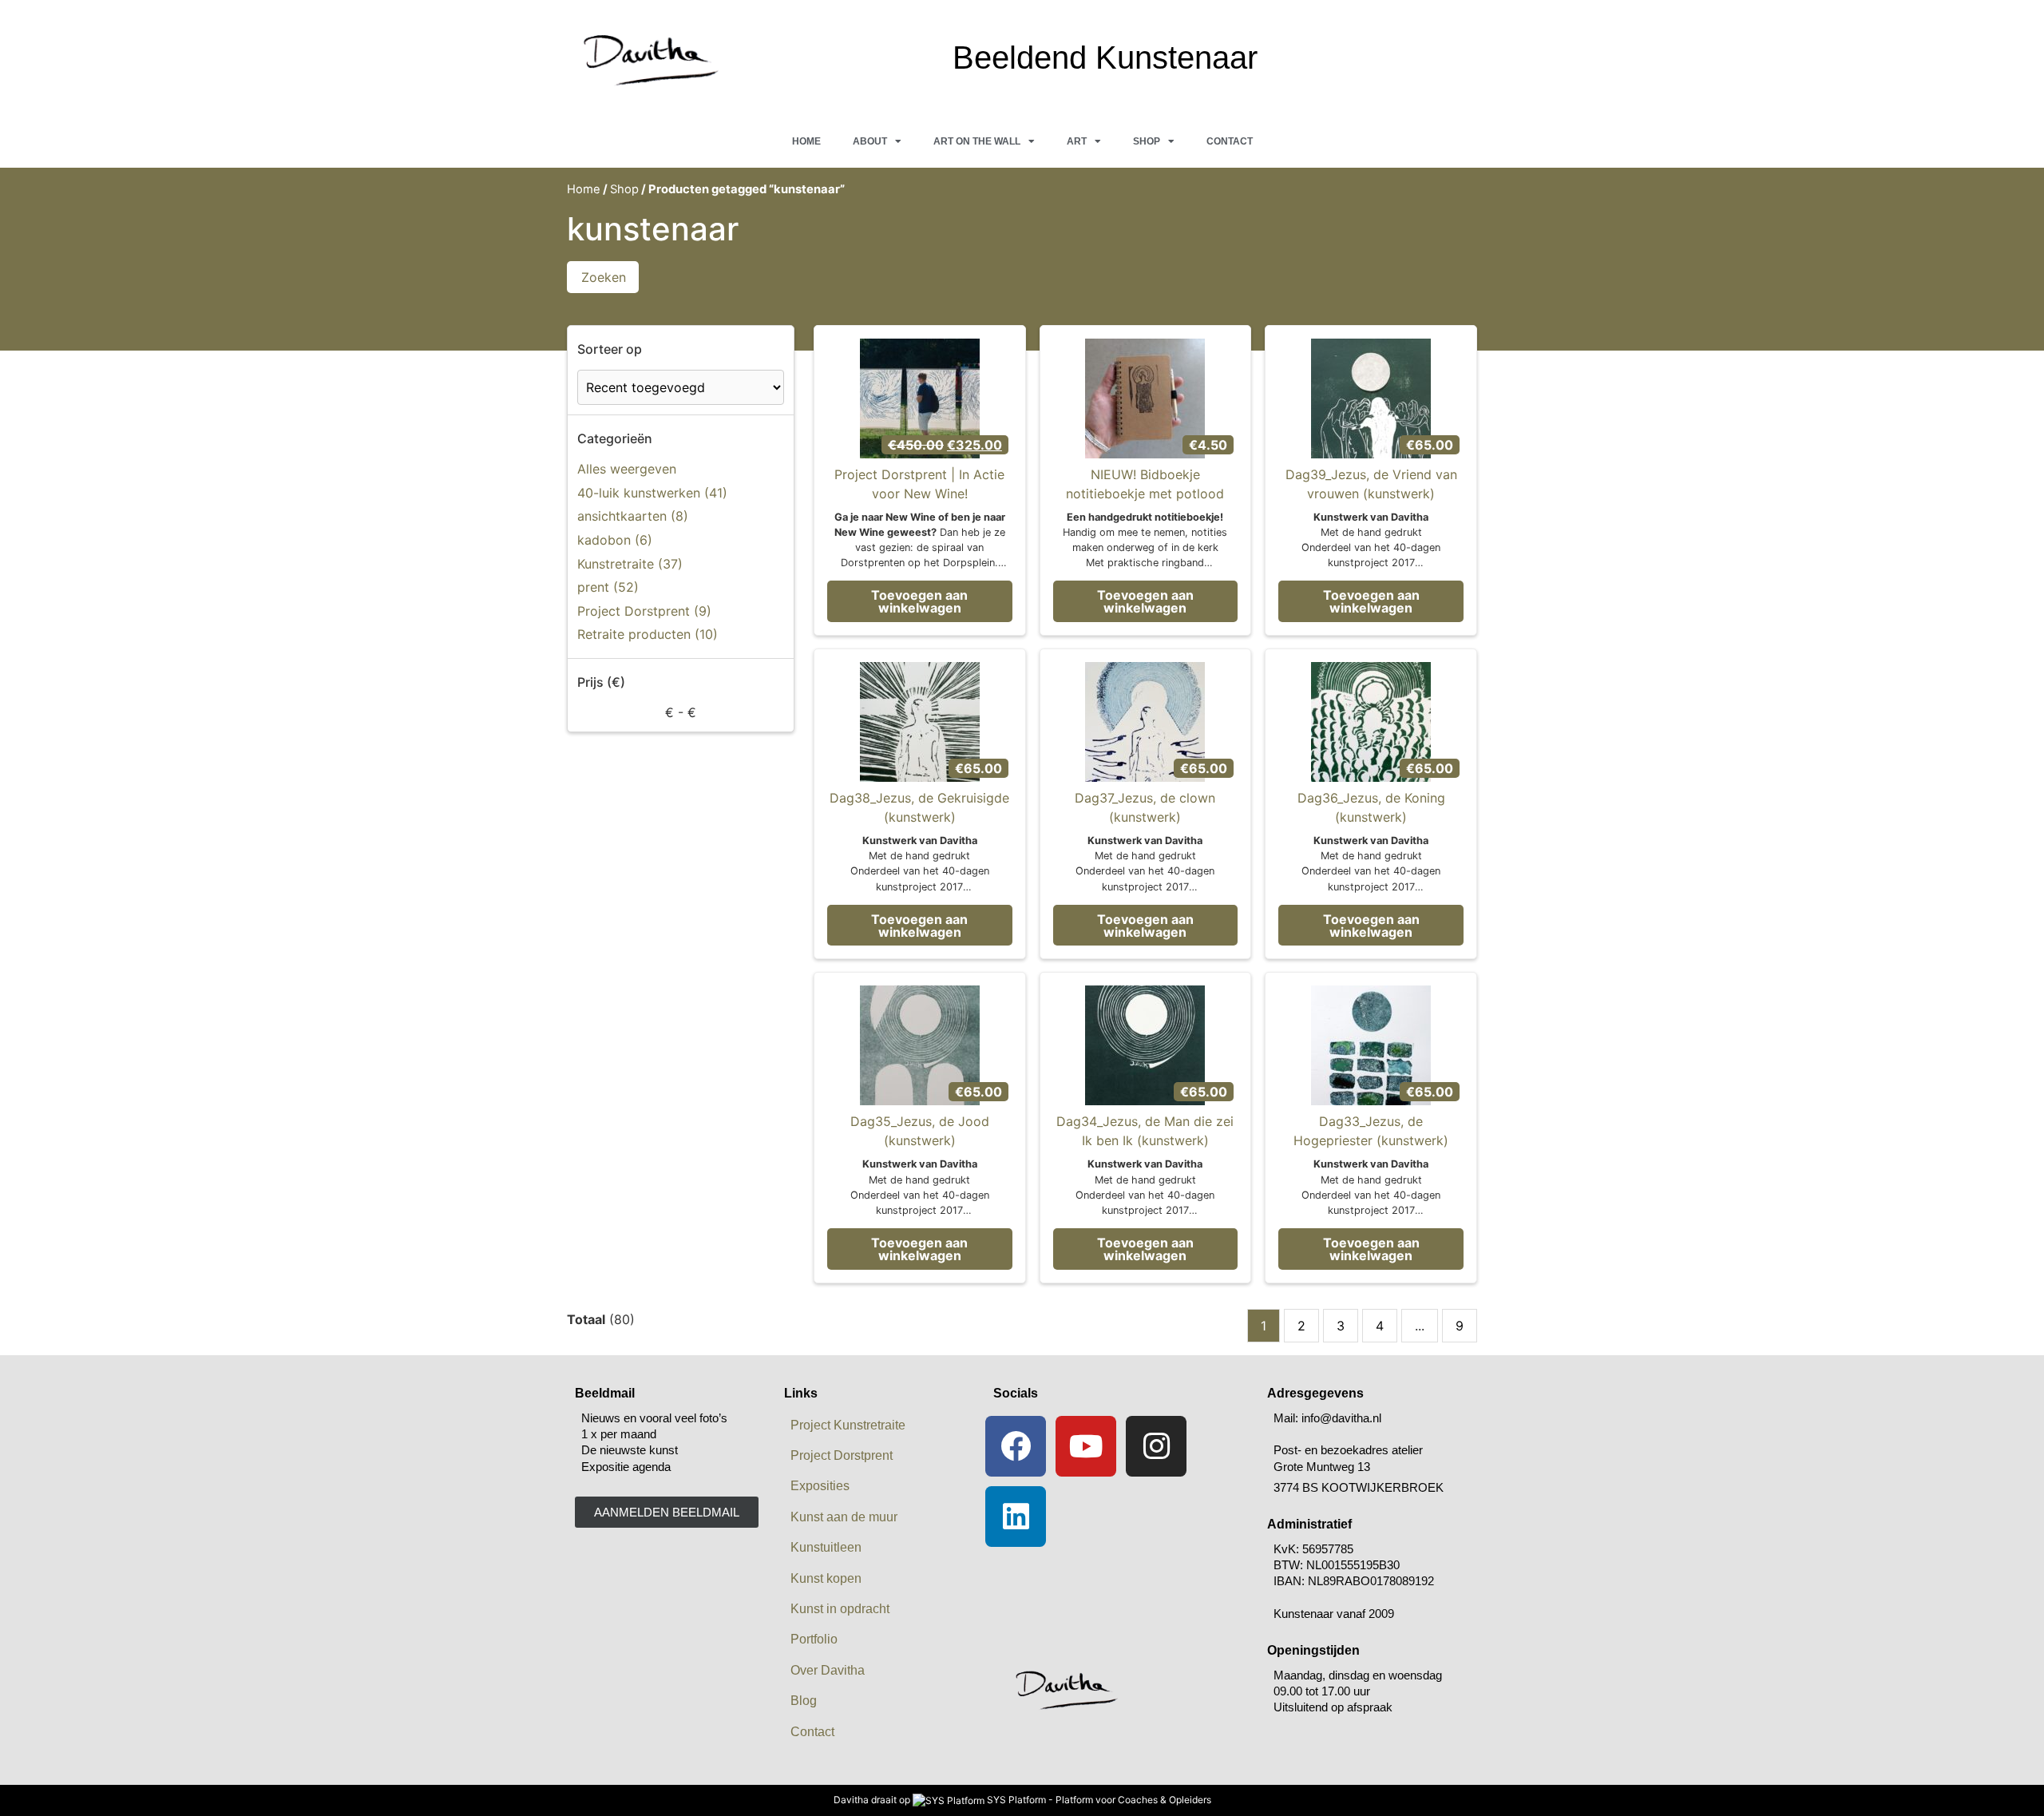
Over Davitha (828, 1670)
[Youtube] (1086, 1446)
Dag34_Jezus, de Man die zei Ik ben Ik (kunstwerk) (1145, 1131)
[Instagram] (1156, 1446)
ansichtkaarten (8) (633, 516)
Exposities (820, 1486)
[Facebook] (1016, 1446)
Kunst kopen (826, 1578)
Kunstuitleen (826, 1547)
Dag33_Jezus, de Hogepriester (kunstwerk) (1371, 1131)
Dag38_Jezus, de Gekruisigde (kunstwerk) (919, 807)
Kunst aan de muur (844, 1517)
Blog (804, 1701)
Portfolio (814, 1639)
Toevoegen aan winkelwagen (919, 601)
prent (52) (608, 587)
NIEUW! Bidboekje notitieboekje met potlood (1145, 484)
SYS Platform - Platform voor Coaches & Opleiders (1099, 1800)
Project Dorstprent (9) (644, 611)
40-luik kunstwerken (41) (652, 493)
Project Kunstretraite (848, 1425)
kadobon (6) (615, 540)
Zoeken (604, 277)
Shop (1147, 141)
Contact (1230, 141)
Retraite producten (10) (648, 634)
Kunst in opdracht (840, 1609)
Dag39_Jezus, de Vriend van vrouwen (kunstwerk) (1371, 484)
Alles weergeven (627, 469)
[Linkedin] (1016, 1517)
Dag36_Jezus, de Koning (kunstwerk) (1371, 807)
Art (1077, 141)
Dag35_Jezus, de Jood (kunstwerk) (920, 1131)
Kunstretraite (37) (630, 564)
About (870, 141)
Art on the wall (977, 141)
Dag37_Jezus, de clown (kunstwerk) (1145, 807)
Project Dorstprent (838, 1455)
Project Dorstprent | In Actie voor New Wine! (919, 484)
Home (806, 141)
